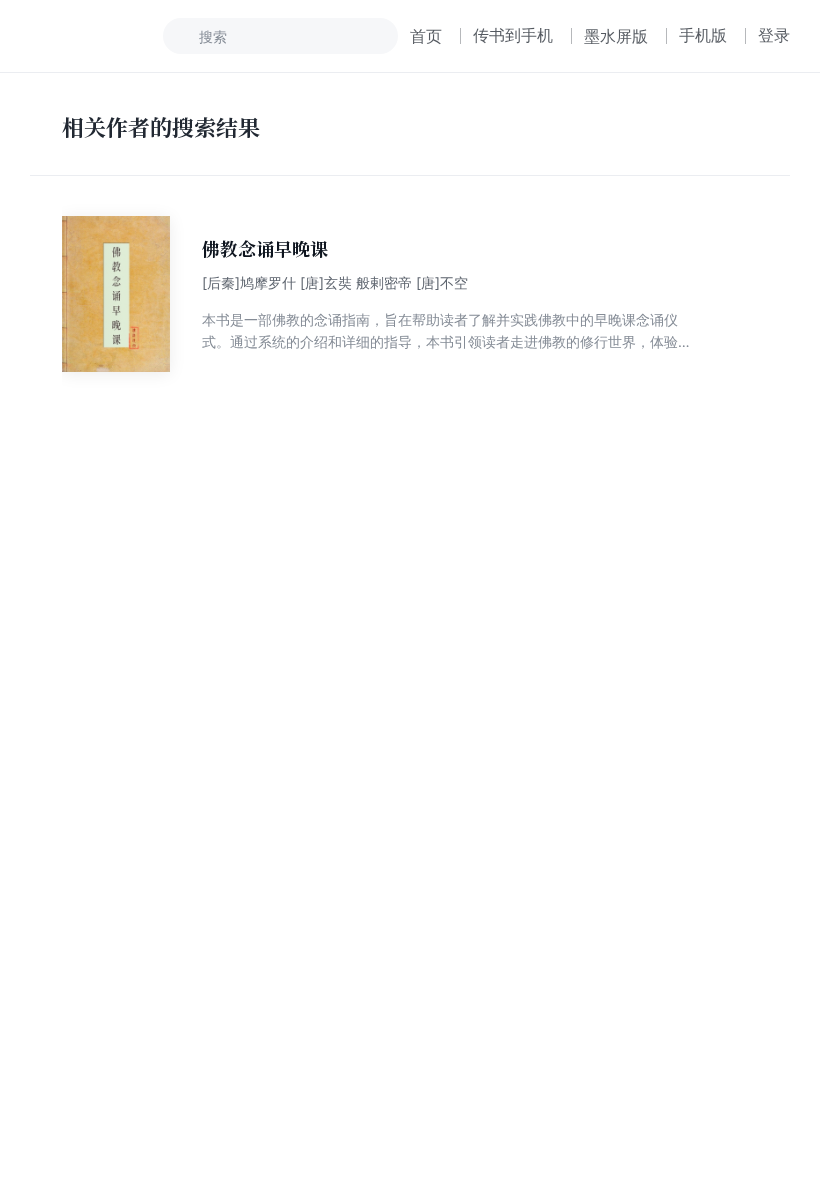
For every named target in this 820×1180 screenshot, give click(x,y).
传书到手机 (513, 35)
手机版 (703, 35)
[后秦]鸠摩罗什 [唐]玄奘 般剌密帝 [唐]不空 (335, 282)
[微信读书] (96, 36)
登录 (774, 35)
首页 (426, 36)
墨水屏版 (616, 36)
